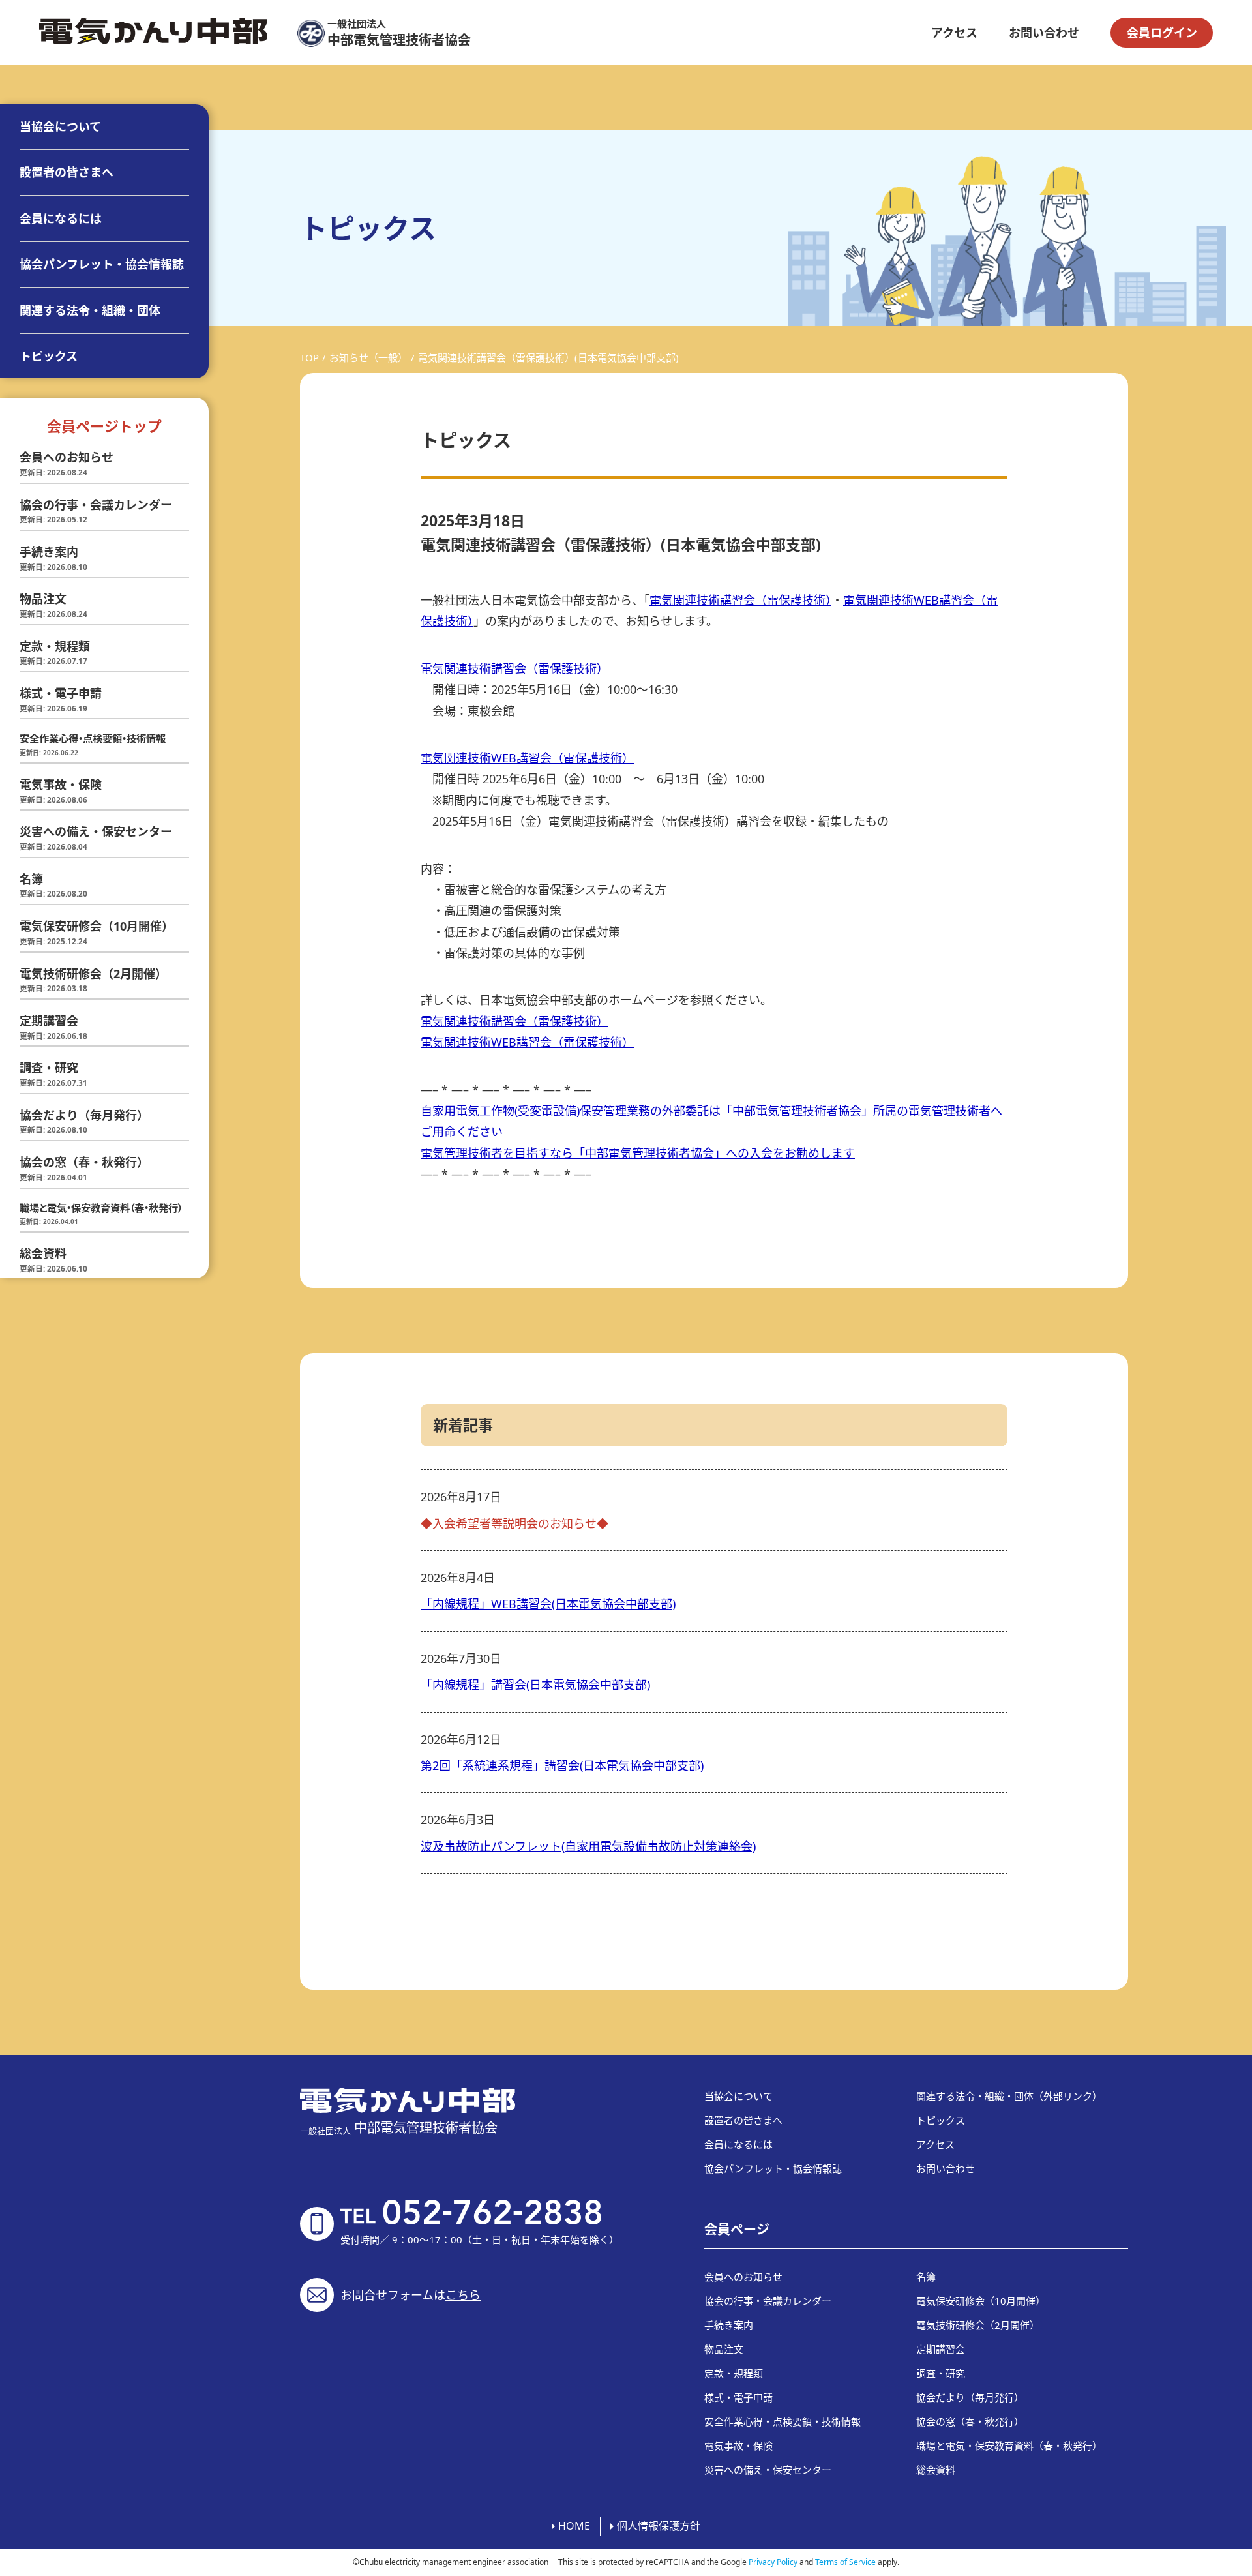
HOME (574, 2526)
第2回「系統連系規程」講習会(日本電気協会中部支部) (562, 1765)
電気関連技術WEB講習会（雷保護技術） (527, 758)
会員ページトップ (104, 426)
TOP (309, 357)
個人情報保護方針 (659, 2526)
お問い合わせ (1044, 33)
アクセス (954, 33)
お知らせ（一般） (368, 357)
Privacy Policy (773, 2562)
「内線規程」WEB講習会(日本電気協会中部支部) (548, 1604)
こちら (463, 2295)
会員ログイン (1162, 33)
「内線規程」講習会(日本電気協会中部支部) (535, 1685)
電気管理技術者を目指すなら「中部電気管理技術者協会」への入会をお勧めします (638, 1153)
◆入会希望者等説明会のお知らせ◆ (514, 1523)
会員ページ (737, 2229)
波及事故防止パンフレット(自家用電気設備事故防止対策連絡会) (588, 1846)
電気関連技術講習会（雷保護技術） (740, 600)
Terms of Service (845, 2562)
